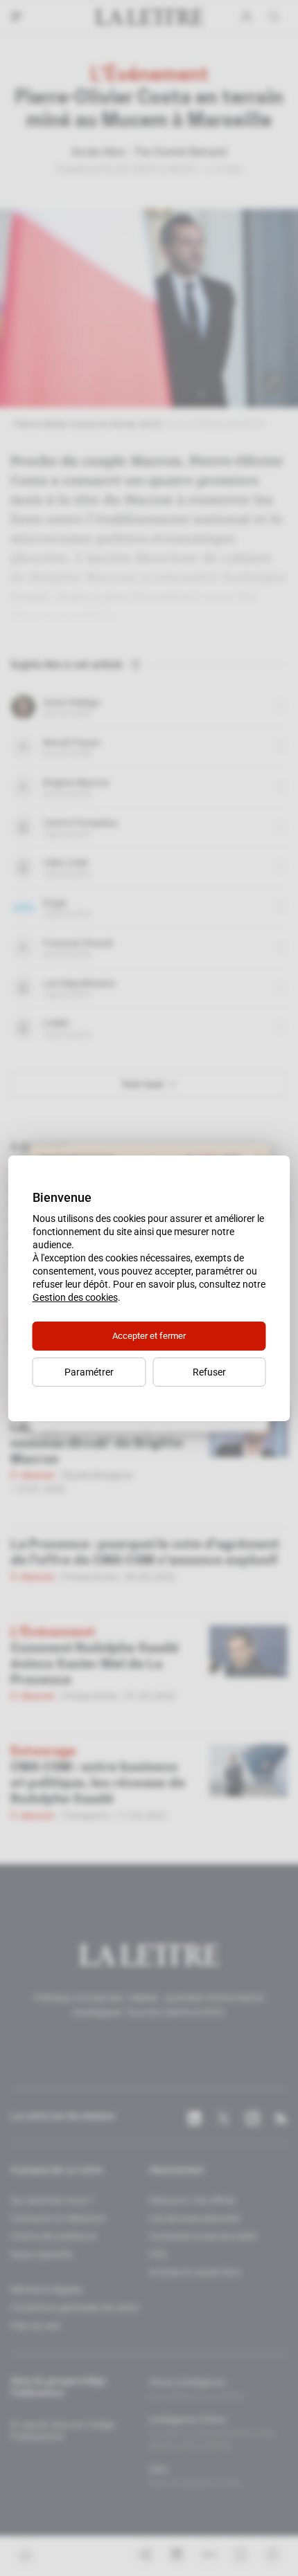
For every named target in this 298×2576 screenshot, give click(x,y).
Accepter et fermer (149, 1336)
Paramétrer (89, 1372)
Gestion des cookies (75, 1297)
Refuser (209, 1372)
